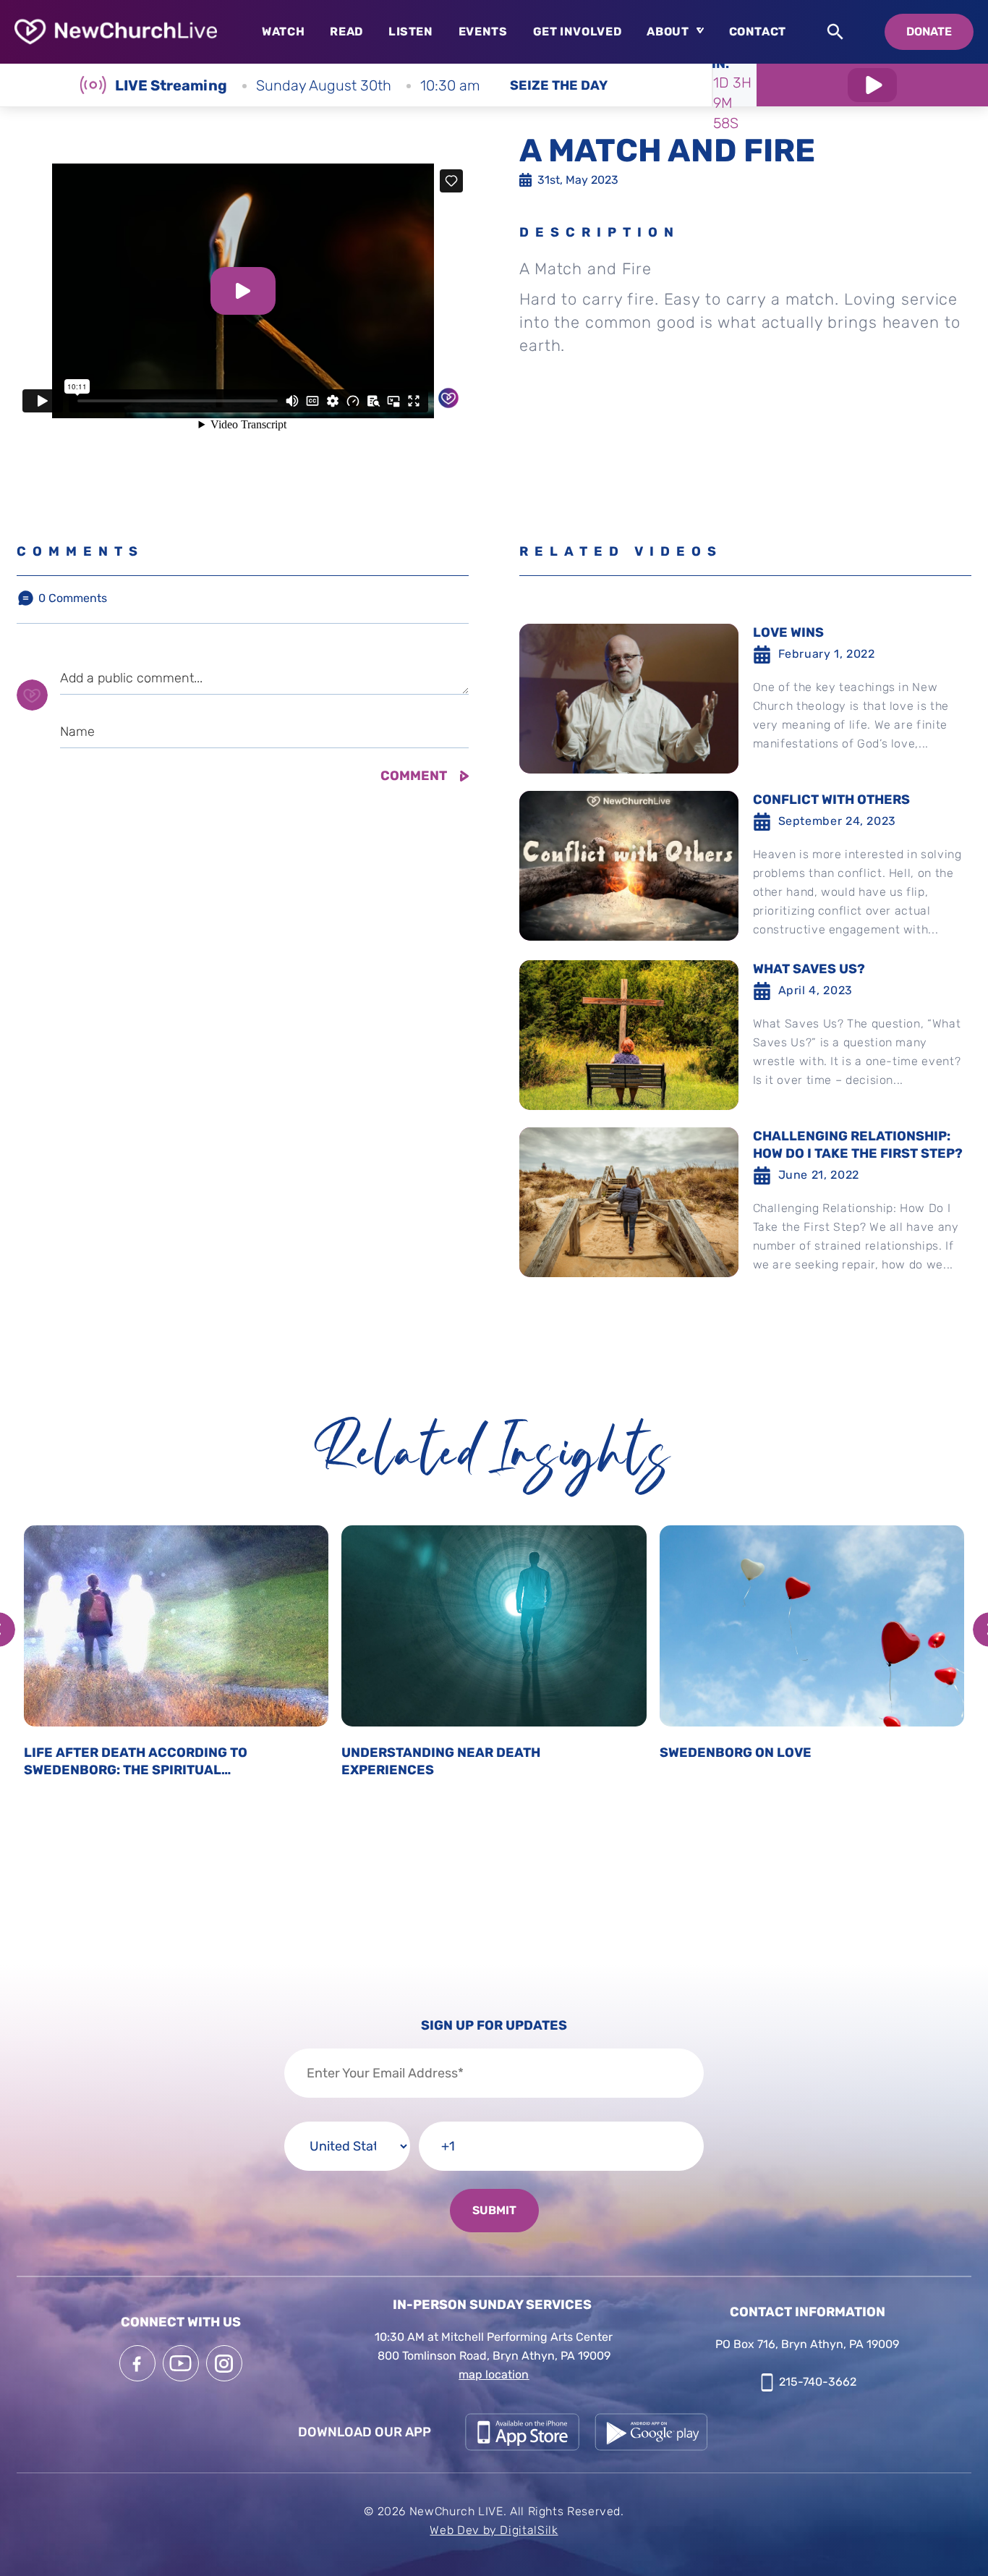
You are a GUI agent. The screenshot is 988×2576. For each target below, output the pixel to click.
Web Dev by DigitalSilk (494, 2530)
